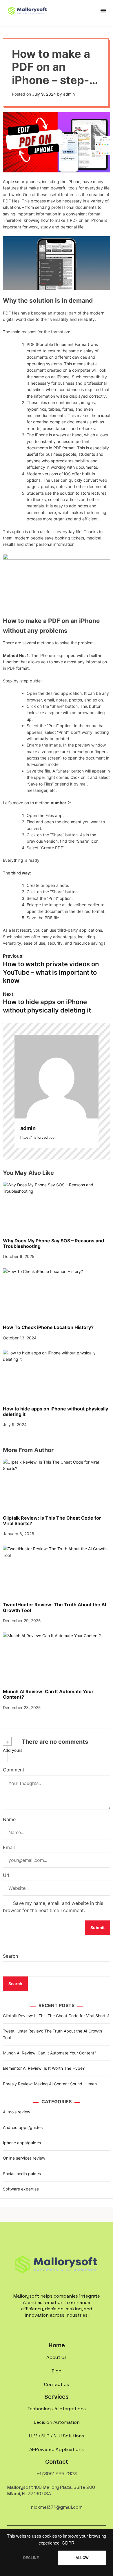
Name (9, 1819)
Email (9, 1847)
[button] (103, 10)
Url (6, 1875)
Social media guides (22, 2174)
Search (10, 1956)
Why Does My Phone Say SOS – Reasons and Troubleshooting (53, 1243)
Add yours (13, 1750)
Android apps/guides (23, 2127)
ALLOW (82, 2558)
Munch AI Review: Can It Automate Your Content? (48, 1694)
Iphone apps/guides (22, 2143)
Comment (14, 1770)
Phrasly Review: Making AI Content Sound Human (50, 2084)
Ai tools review (17, 2112)
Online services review (24, 2158)
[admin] (57, 1077)
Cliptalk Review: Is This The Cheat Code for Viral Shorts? (52, 1521)
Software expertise (21, 2189)
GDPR (68, 2543)
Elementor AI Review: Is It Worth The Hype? (44, 2068)
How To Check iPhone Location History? (48, 1327)
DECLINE (31, 2558)
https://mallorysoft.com (39, 1137)
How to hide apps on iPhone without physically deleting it (55, 1411)
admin (69, 94)
